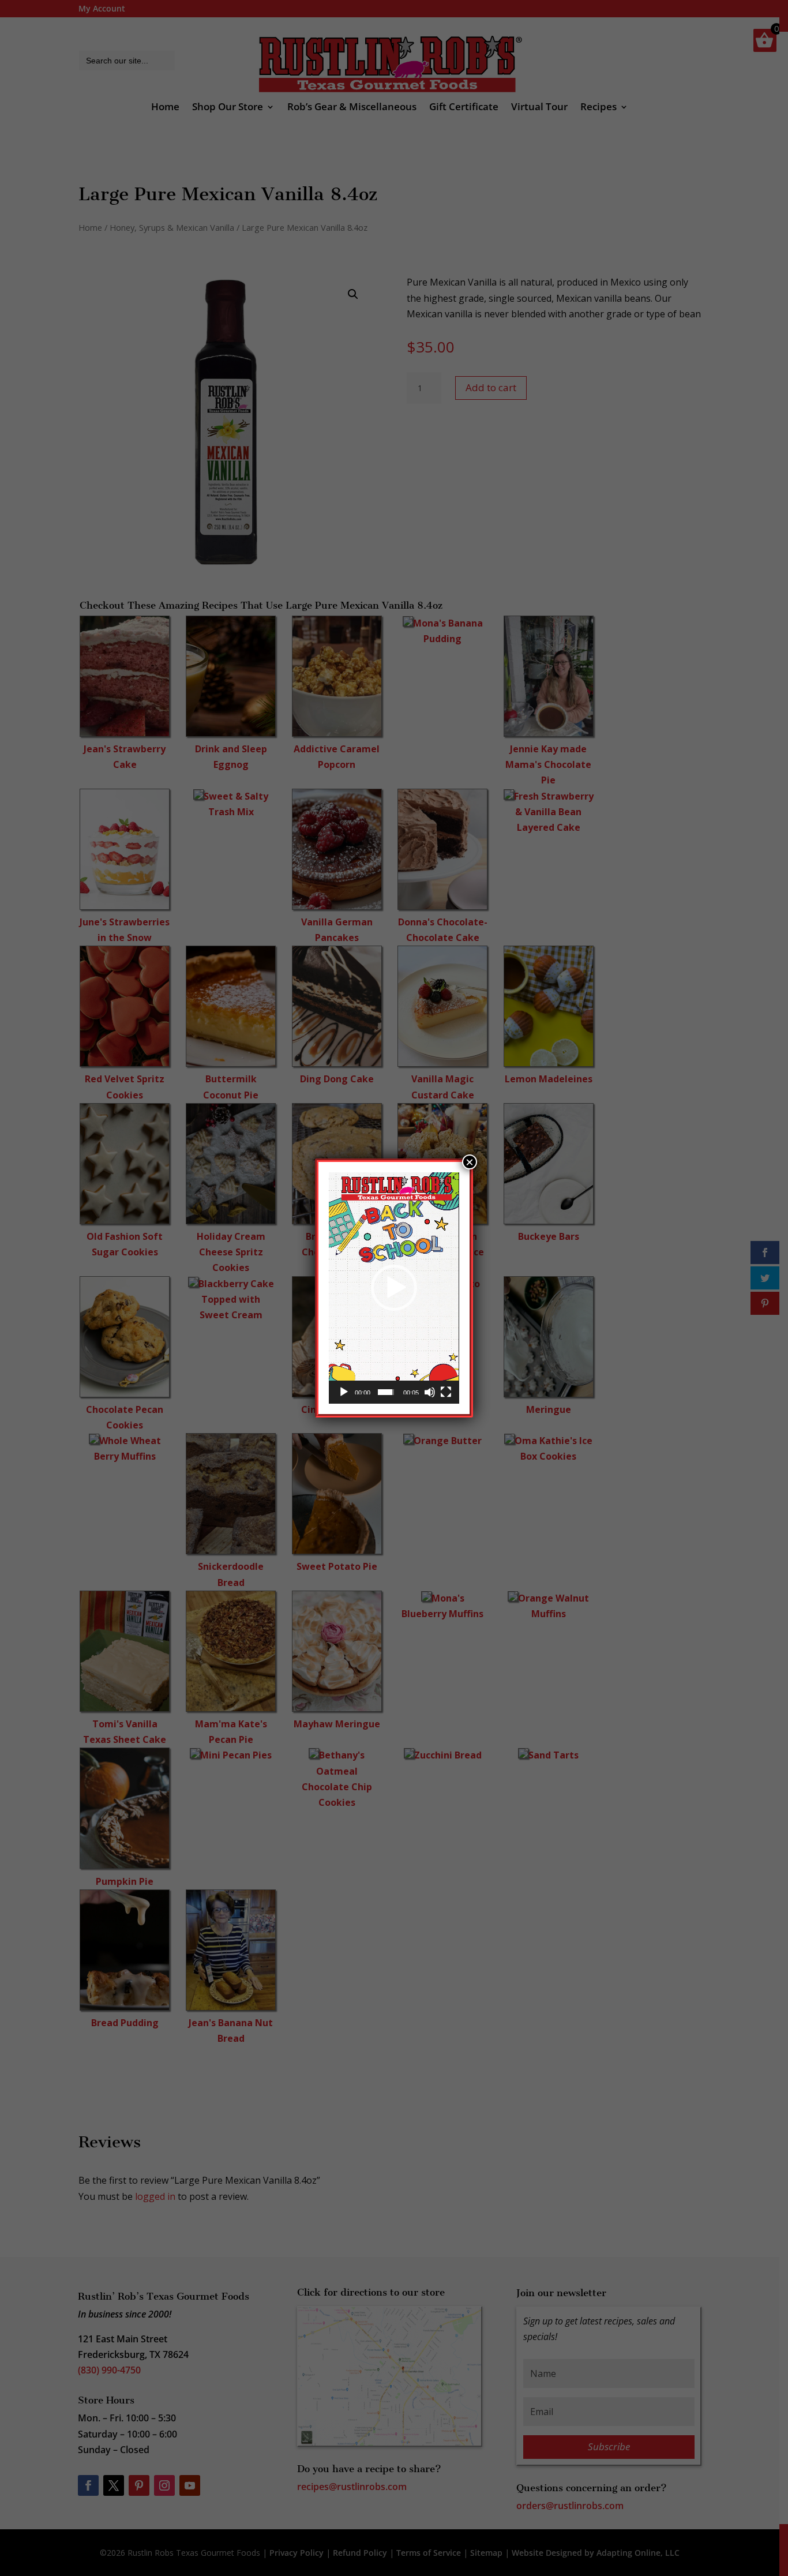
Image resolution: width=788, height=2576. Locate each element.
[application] (394, 1288)
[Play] (344, 1392)
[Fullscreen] (446, 1392)
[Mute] (430, 1392)
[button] (394, 1288)
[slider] (386, 1392)
